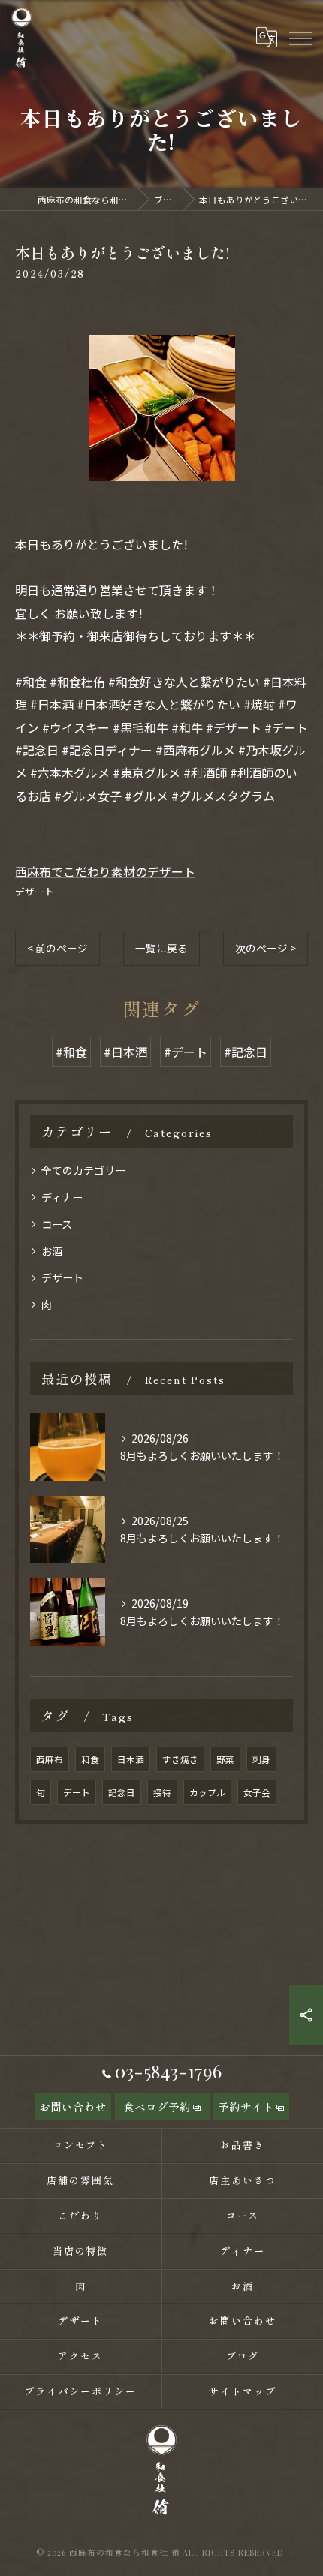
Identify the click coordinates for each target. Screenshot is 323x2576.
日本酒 (131, 1759)
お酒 (52, 1251)
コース (57, 1224)
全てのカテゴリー (83, 1170)
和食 (90, 1759)
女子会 (257, 1792)
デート (77, 1792)
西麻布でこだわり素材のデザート (105, 871)
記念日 (122, 1792)
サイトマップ (243, 2391)
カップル (207, 1792)
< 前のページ (57, 948)
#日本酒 (125, 1052)
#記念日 (246, 1052)
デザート (35, 891)
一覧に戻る (161, 948)
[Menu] (300, 37)
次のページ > (266, 948)
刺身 (261, 1759)
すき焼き (180, 1759)
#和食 (71, 1052)
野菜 (225, 1759)
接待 (162, 1792)
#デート (186, 1052)
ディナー (62, 1197)
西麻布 (50, 1759)
